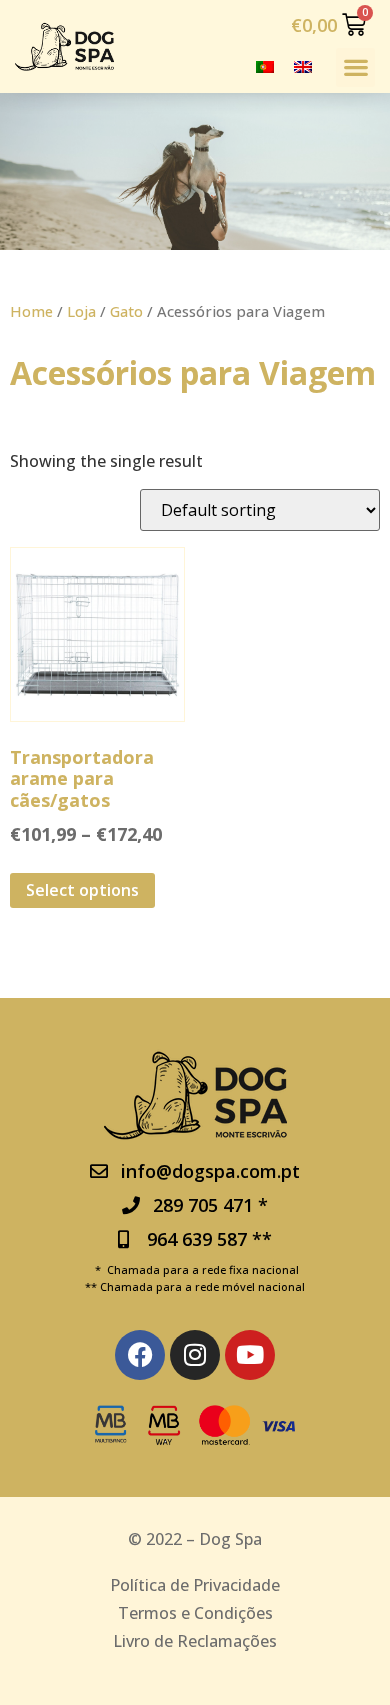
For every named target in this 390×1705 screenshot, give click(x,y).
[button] (355, 67)
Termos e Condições (195, 1613)
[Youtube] (250, 1355)
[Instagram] (195, 1355)
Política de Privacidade (195, 1585)
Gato (126, 311)
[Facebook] (140, 1355)
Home (31, 311)
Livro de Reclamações (195, 1641)
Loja (81, 311)
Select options (82, 890)
